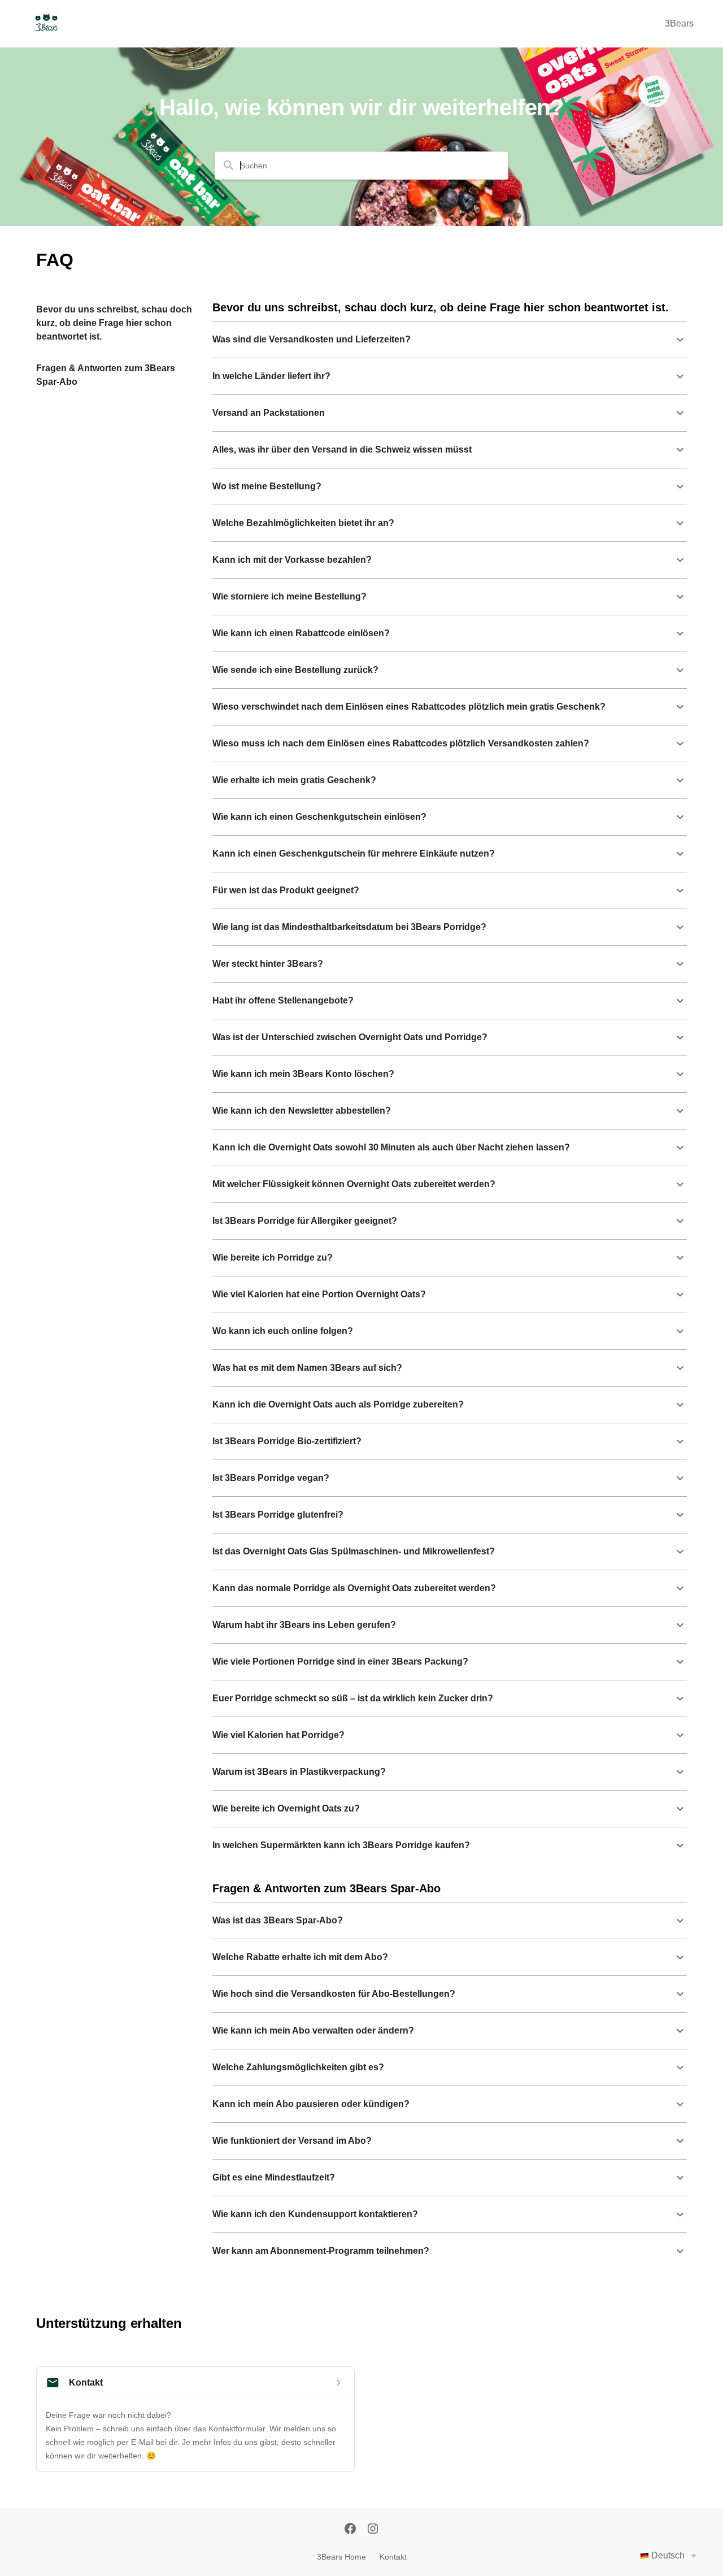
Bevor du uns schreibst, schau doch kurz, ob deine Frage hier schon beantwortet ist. (114, 323)
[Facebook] (350, 2530)
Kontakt (393, 2557)
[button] (450, 340)
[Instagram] (373, 2530)
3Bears (679, 23)
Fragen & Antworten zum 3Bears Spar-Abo (106, 375)
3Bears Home (341, 2557)
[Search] (229, 166)
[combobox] (368, 166)
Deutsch (668, 2555)
